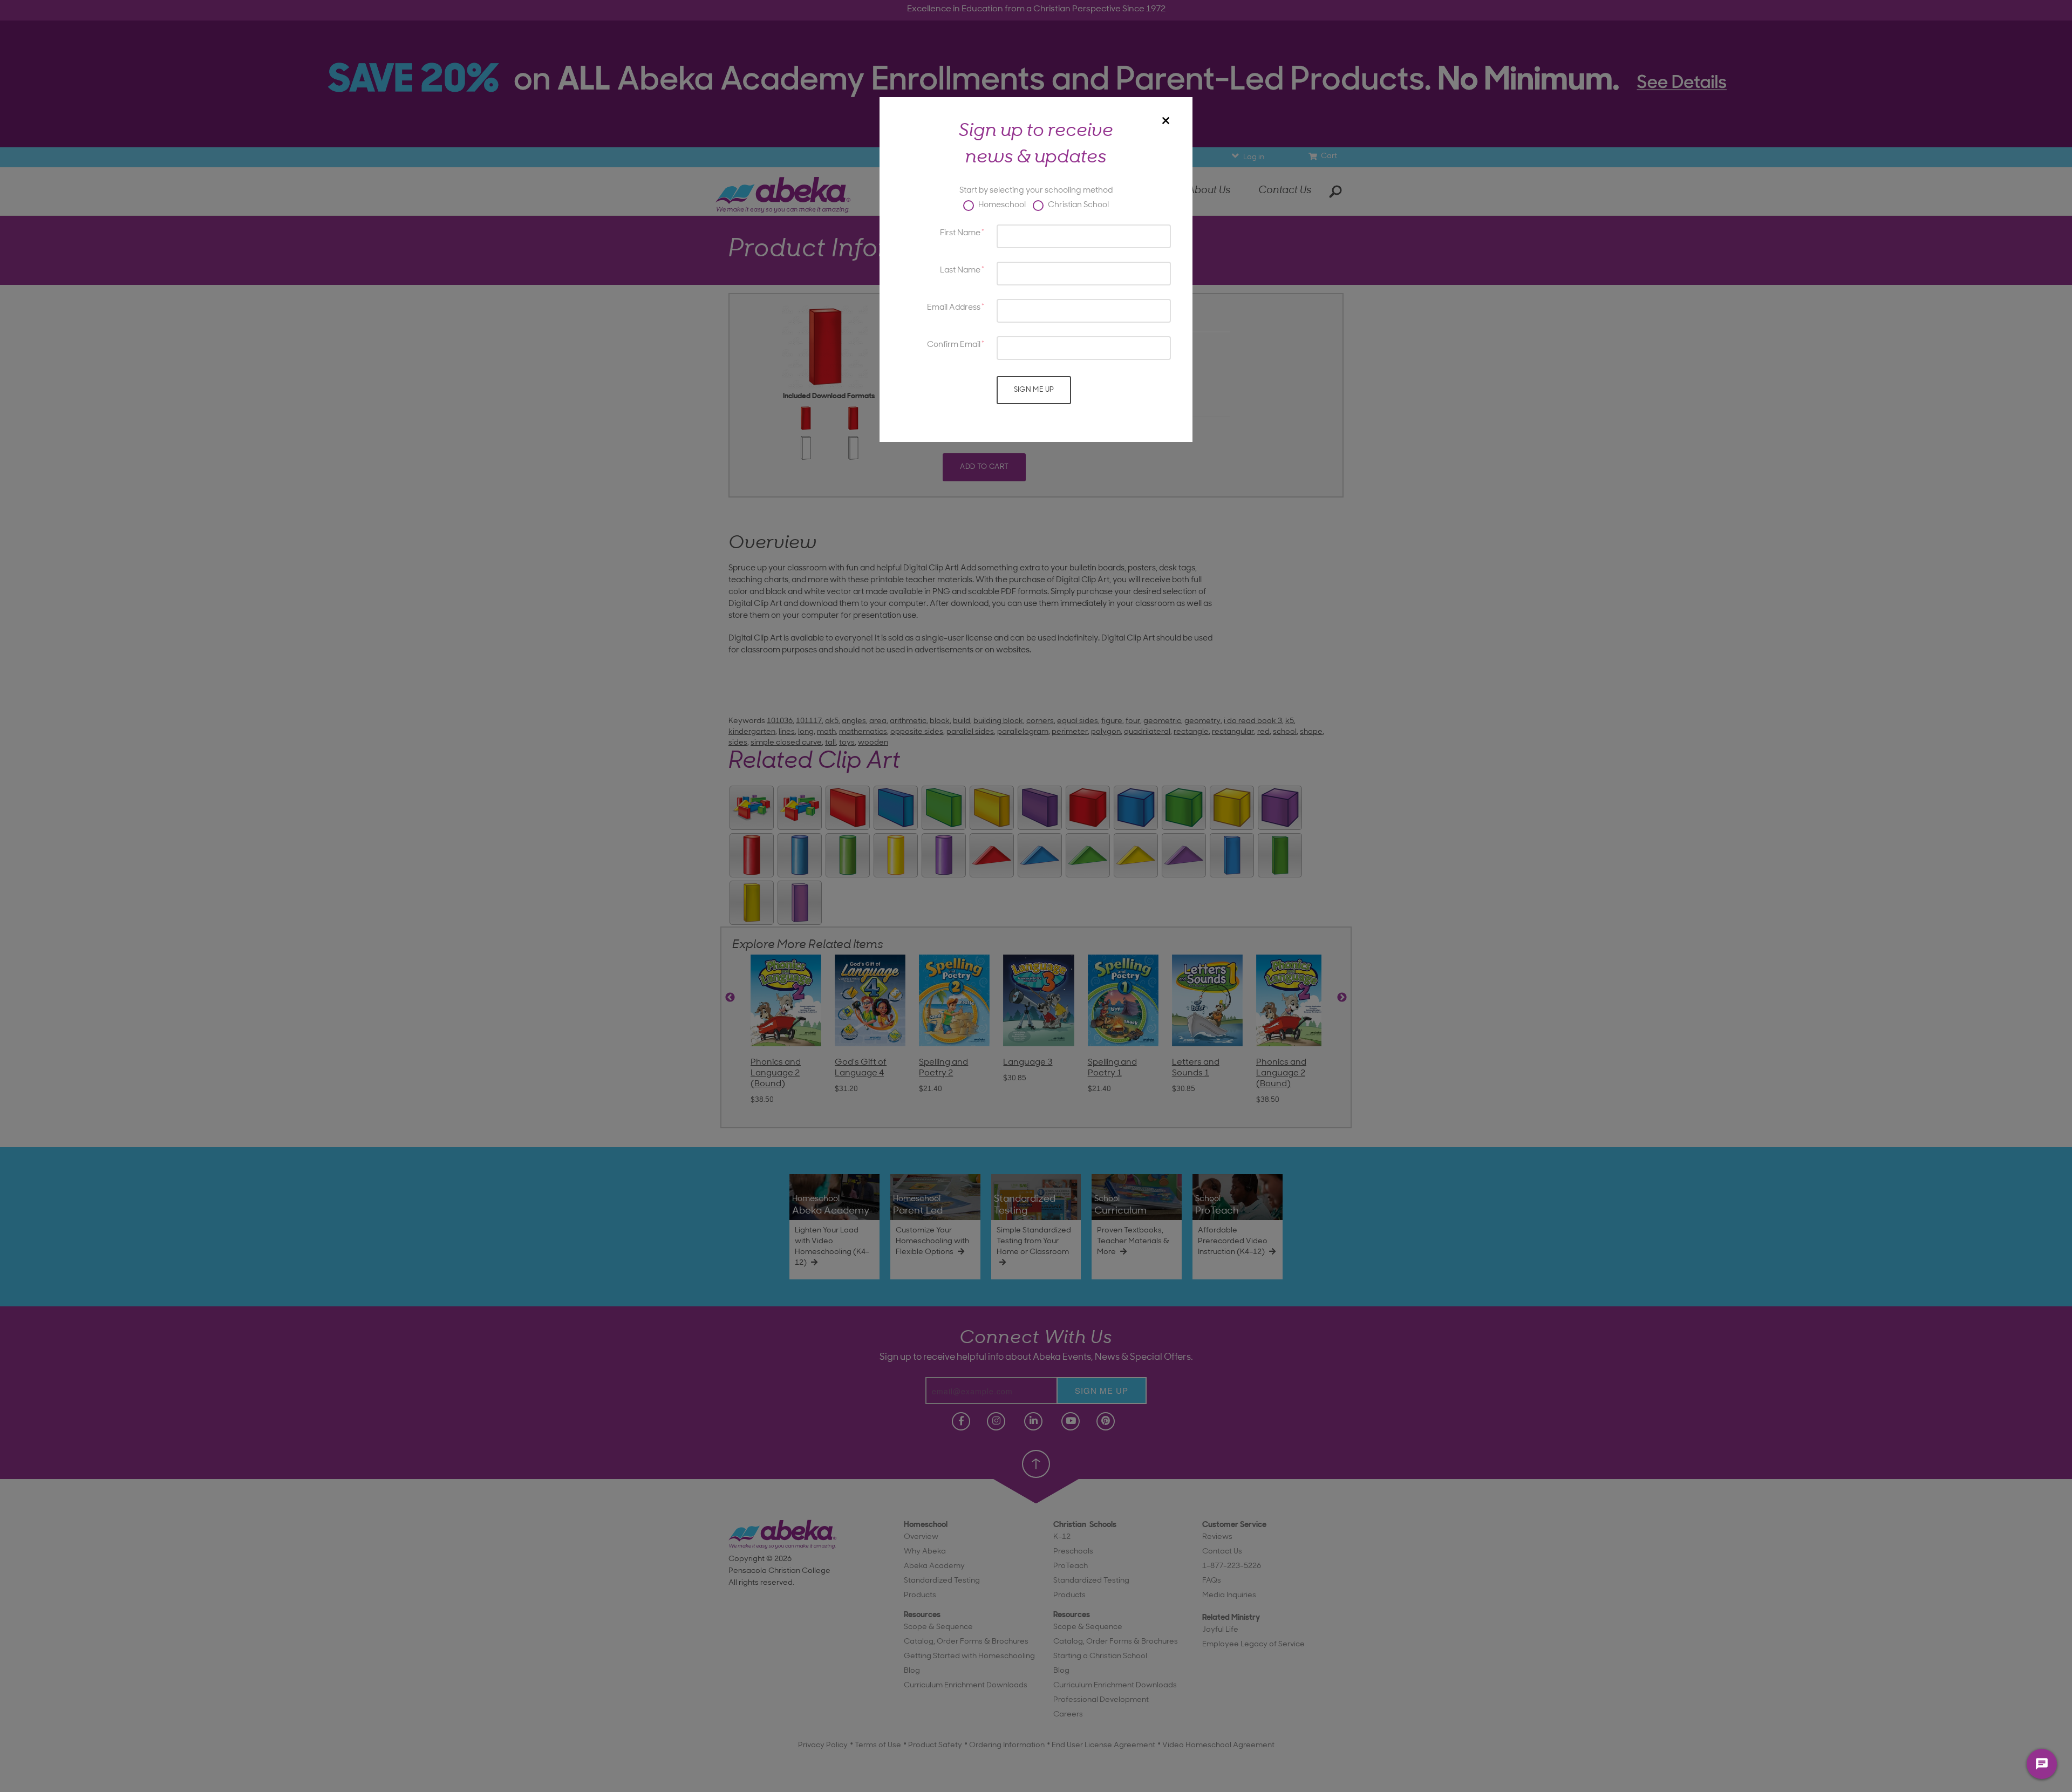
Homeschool (1001, 205)
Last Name (960, 271)
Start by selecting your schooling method (1036, 191)
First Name (960, 233)
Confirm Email (954, 345)
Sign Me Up (1034, 390)
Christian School (1078, 205)
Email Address (954, 308)
